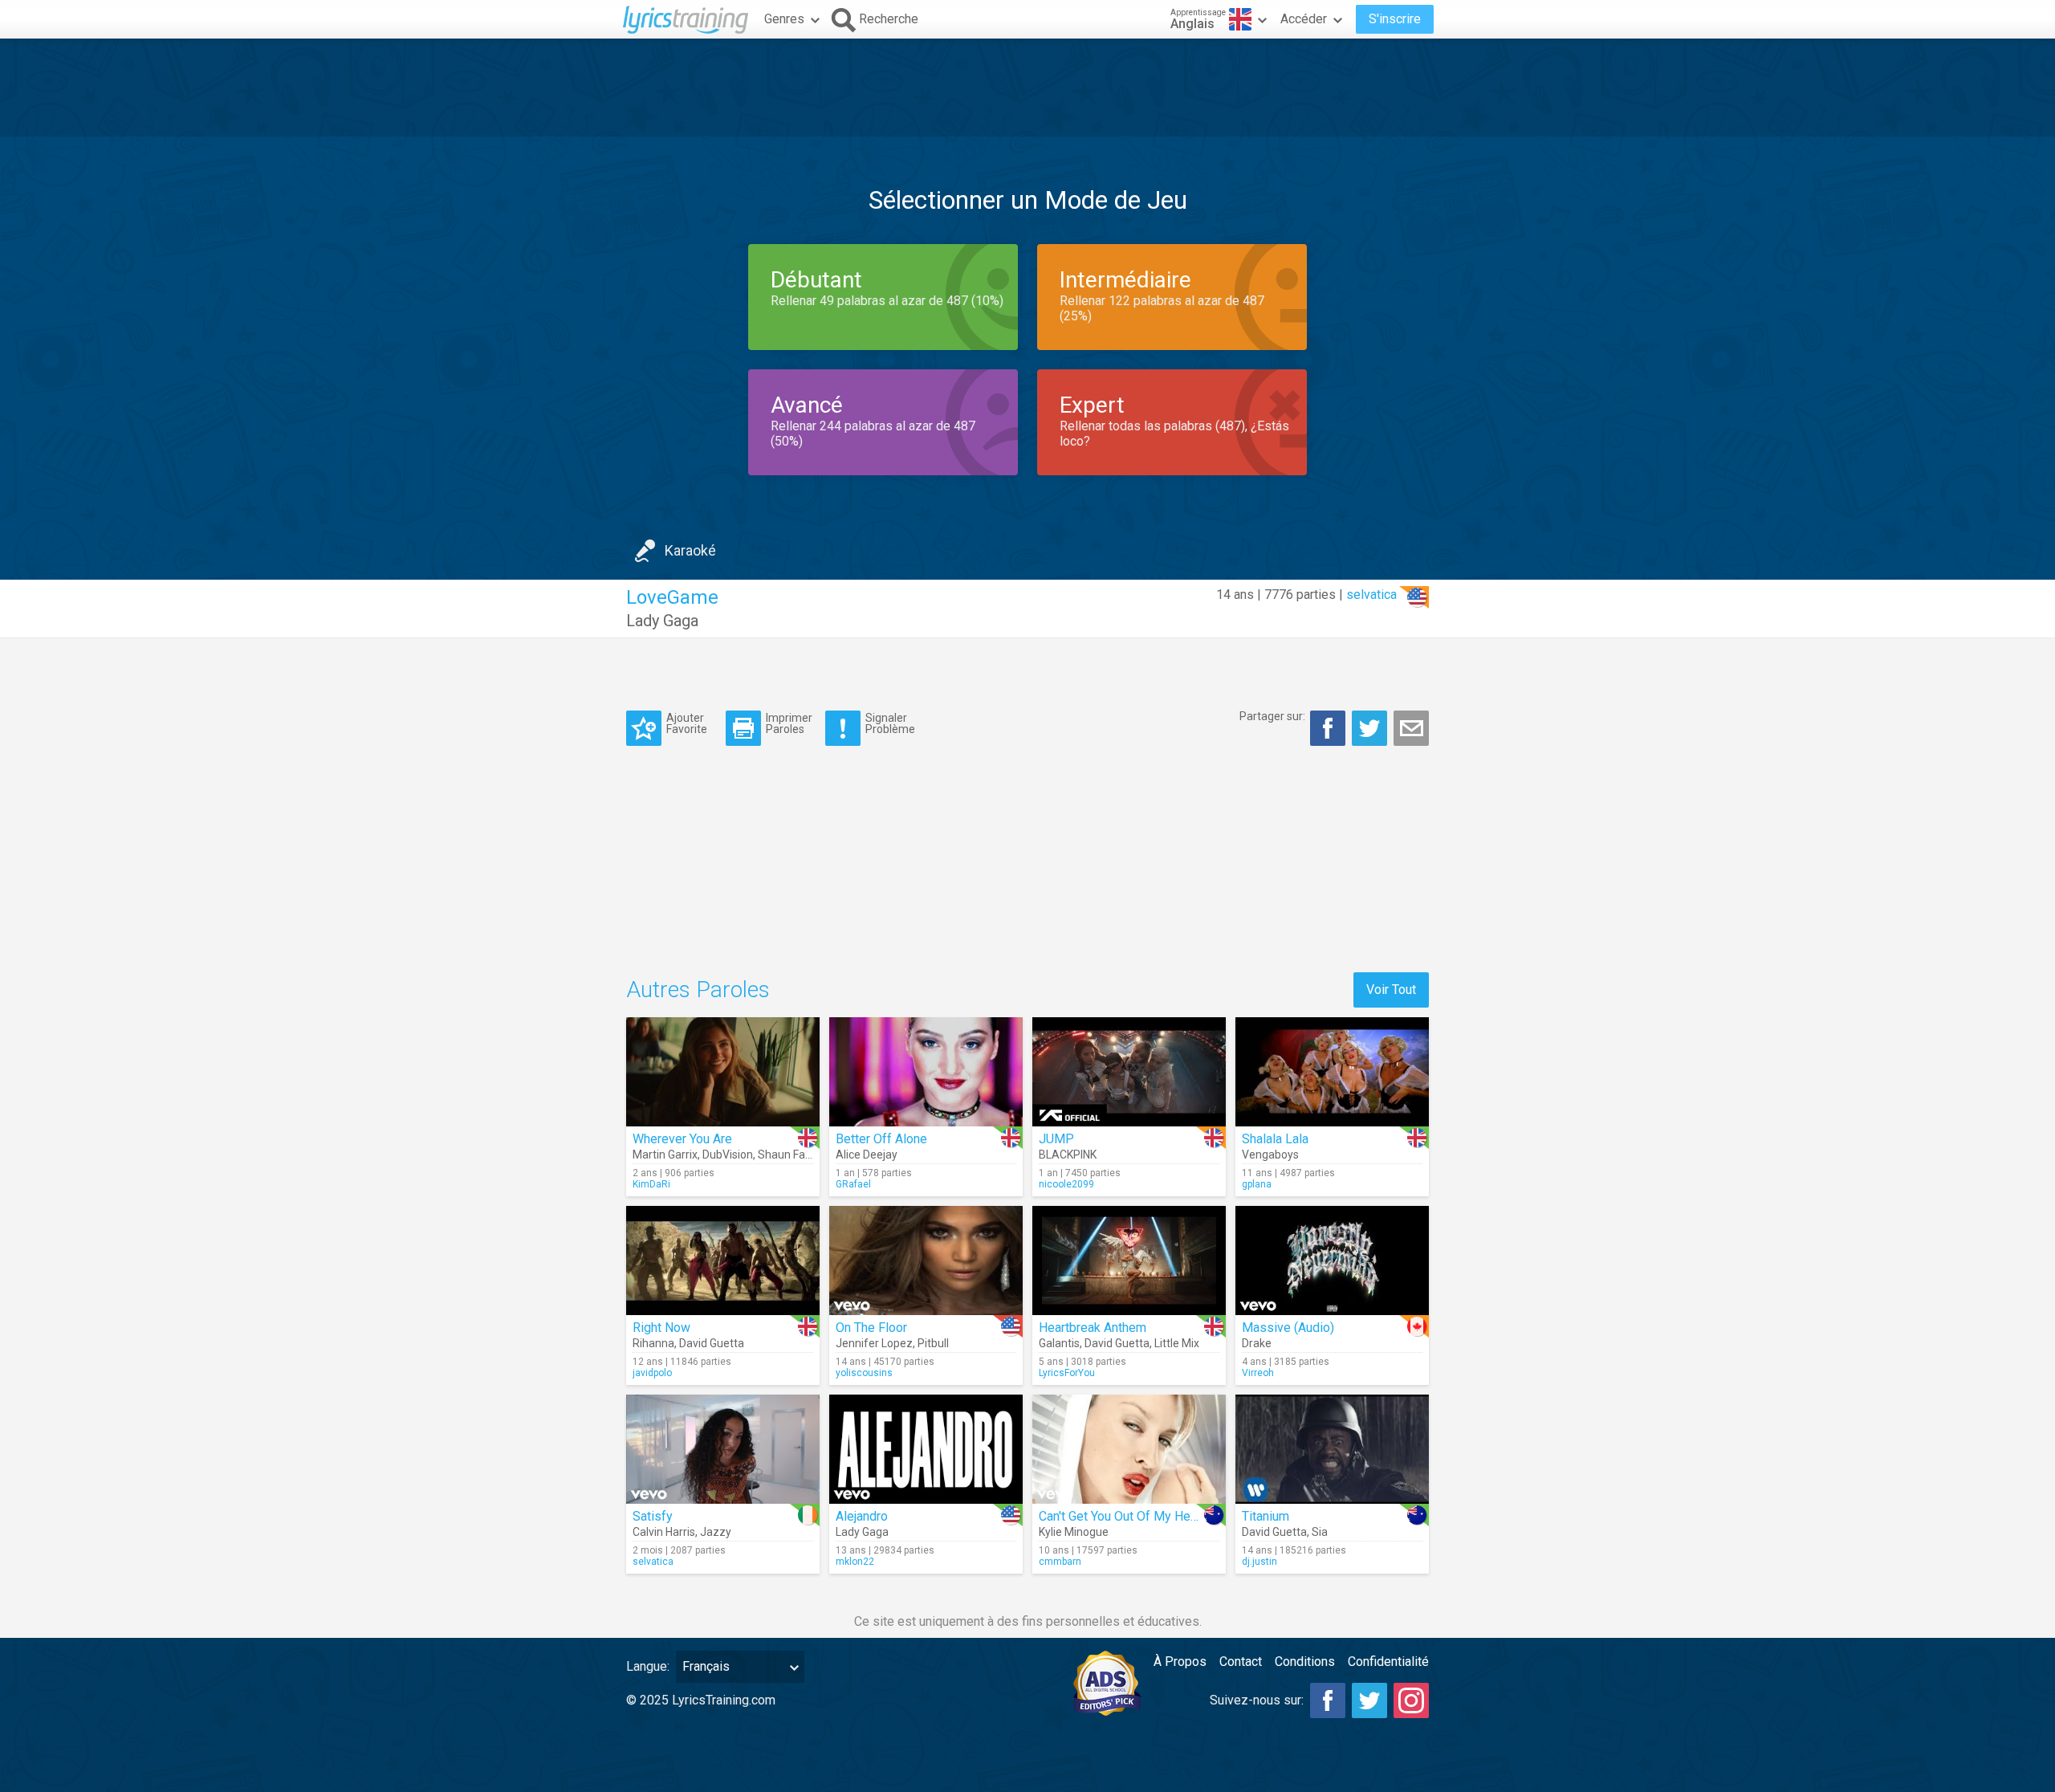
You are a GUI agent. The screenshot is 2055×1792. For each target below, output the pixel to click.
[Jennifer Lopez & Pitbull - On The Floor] (926, 1261)
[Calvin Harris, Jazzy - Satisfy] (723, 1449)
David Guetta (712, 1343)
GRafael (853, 1184)
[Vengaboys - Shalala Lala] (1332, 1072)
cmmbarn (1060, 1562)
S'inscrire (1395, 19)
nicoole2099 (1066, 1184)
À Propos (1180, 1662)
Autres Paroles (698, 990)
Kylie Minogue (1074, 1532)
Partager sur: (1272, 716)
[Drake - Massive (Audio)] (1332, 1261)
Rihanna (653, 1343)
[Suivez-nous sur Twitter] (1369, 1700)
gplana (1257, 1184)
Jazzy (716, 1532)
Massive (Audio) (1288, 1328)
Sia (1320, 1532)
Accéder (1304, 19)
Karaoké (690, 550)
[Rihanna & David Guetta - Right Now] (723, 1261)
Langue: (648, 1666)
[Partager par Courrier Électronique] (1411, 728)
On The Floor (871, 1328)
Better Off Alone (881, 1139)
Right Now (661, 1328)
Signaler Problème (890, 723)
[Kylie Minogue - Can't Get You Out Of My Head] (1129, 1449)
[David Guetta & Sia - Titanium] (1332, 1449)
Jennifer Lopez (874, 1343)
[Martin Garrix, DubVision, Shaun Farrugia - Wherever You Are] (723, 1072)
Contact (1241, 1662)
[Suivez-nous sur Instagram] (1411, 1700)
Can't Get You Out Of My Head (1121, 1516)
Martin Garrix (665, 1155)
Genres (784, 19)
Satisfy (653, 1516)
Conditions (1305, 1662)
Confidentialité (1388, 1662)
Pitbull (933, 1343)
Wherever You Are (682, 1139)
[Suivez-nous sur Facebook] (1328, 1700)
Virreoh (1258, 1373)
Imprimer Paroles (789, 723)
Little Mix (1177, 1343)
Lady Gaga (662, 621)
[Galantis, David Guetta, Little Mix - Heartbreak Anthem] (1129, 1261)
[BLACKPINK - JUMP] (1129, 1072)
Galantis (1059, 1343)
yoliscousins (864, 1373)
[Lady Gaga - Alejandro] (926, 1449)
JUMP (1056, 1139)
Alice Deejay (867, 1155)
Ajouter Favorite (687, 723)
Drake (1257, 1343)
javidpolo (652, 1373)
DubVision (728, 1155)
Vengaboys (1270, 1155)
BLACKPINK (1068, 1155)
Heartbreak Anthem (1093, 1328)
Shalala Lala (1275, 1139)
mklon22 (855, 1562)
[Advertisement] (1027, 88)
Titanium (1266, 1516)
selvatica (1371, 595)
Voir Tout (1391, 990)
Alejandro (862, 1516)
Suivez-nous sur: (1257, 1700)
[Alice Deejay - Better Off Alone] (926, 1072)
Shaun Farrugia (796, 1155)
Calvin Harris (664, 1532)
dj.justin (1259, 1562)
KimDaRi (651, 1184)
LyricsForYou (1067, 1373)
